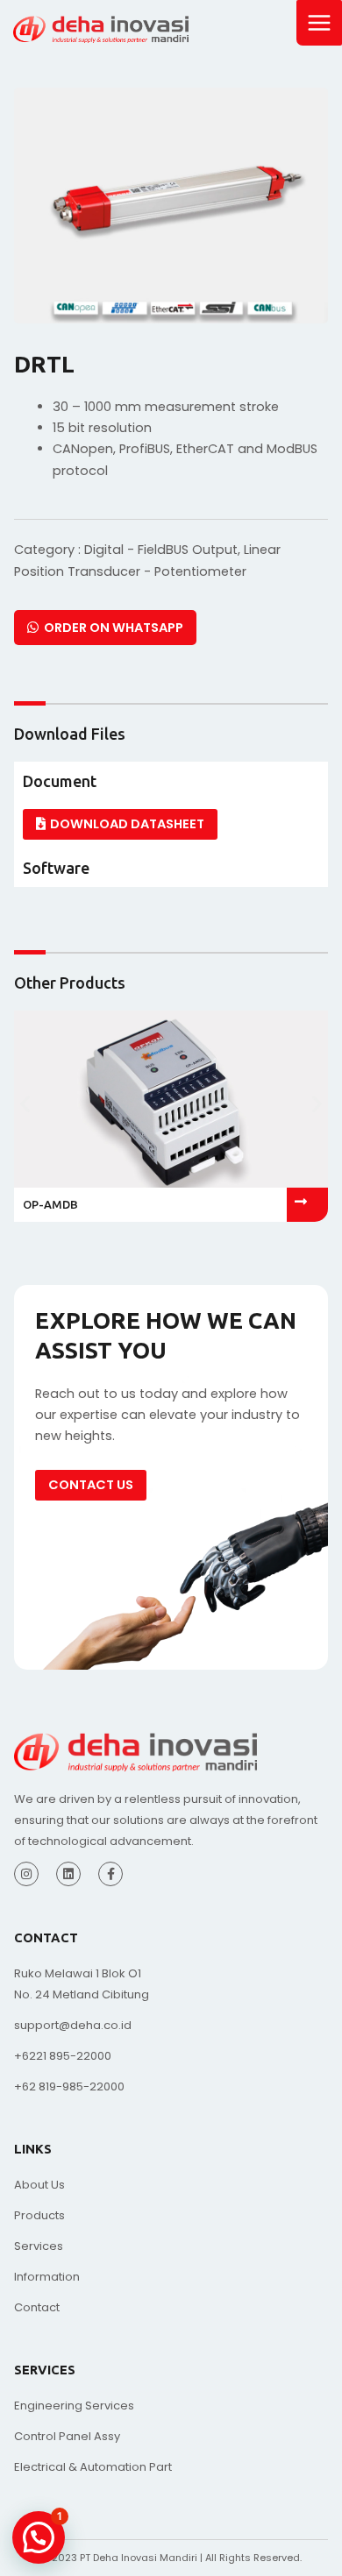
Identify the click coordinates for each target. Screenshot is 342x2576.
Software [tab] (56, 868)
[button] (25, 1103)
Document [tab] (60, 781)
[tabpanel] (171, 824)
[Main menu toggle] (319, 23)
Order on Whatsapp (111, 628)
